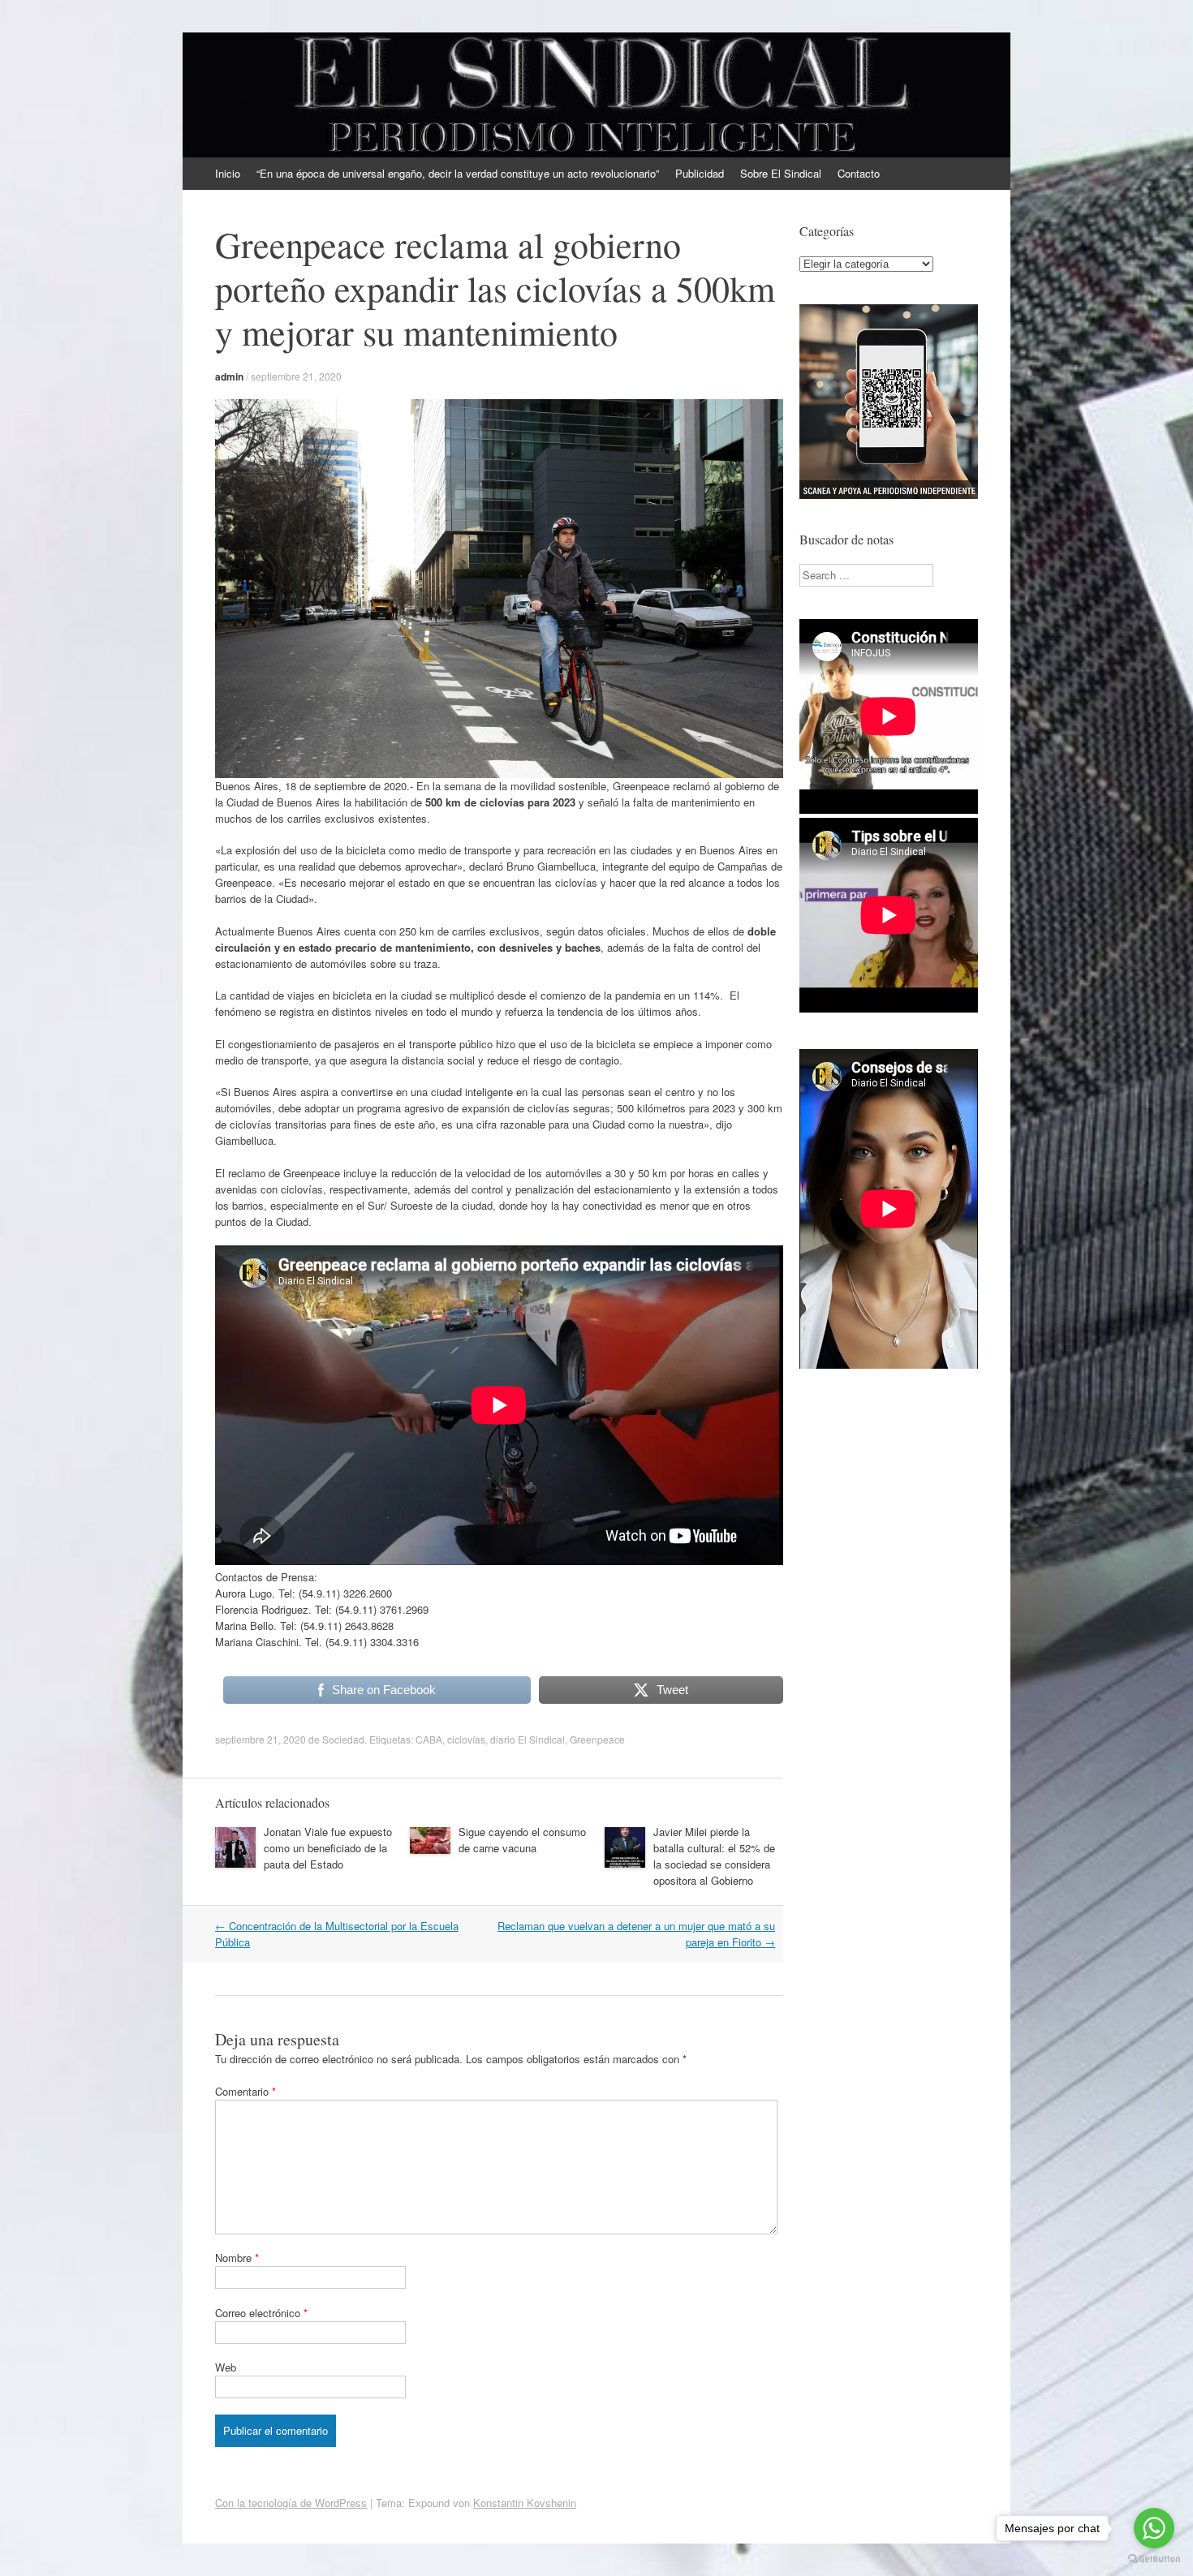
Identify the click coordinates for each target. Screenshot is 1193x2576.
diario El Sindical (528, 1739)
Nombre (237, 2258)
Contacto (859, 173)
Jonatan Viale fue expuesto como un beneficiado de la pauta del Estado (328, 1848)
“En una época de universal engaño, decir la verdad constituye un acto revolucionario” (458, 173)
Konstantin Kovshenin (525, 2503)
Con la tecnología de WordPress (291, 2503)
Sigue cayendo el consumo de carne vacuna (522, 1840)
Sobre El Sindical (781, 173)
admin (229, 376)
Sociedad (343, 1739)
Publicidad (700, 173)
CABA (429, 1739)
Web (226, 2367)
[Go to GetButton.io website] (1154, 2559)
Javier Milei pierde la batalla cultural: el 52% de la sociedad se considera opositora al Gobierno (714, 1856)
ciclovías (466, 1739)
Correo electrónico (261, 2313)
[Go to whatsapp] (1154, 2528)
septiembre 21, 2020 (296, 376)
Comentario (245, 2091)
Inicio (228, 173)
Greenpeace (597, 1739)
